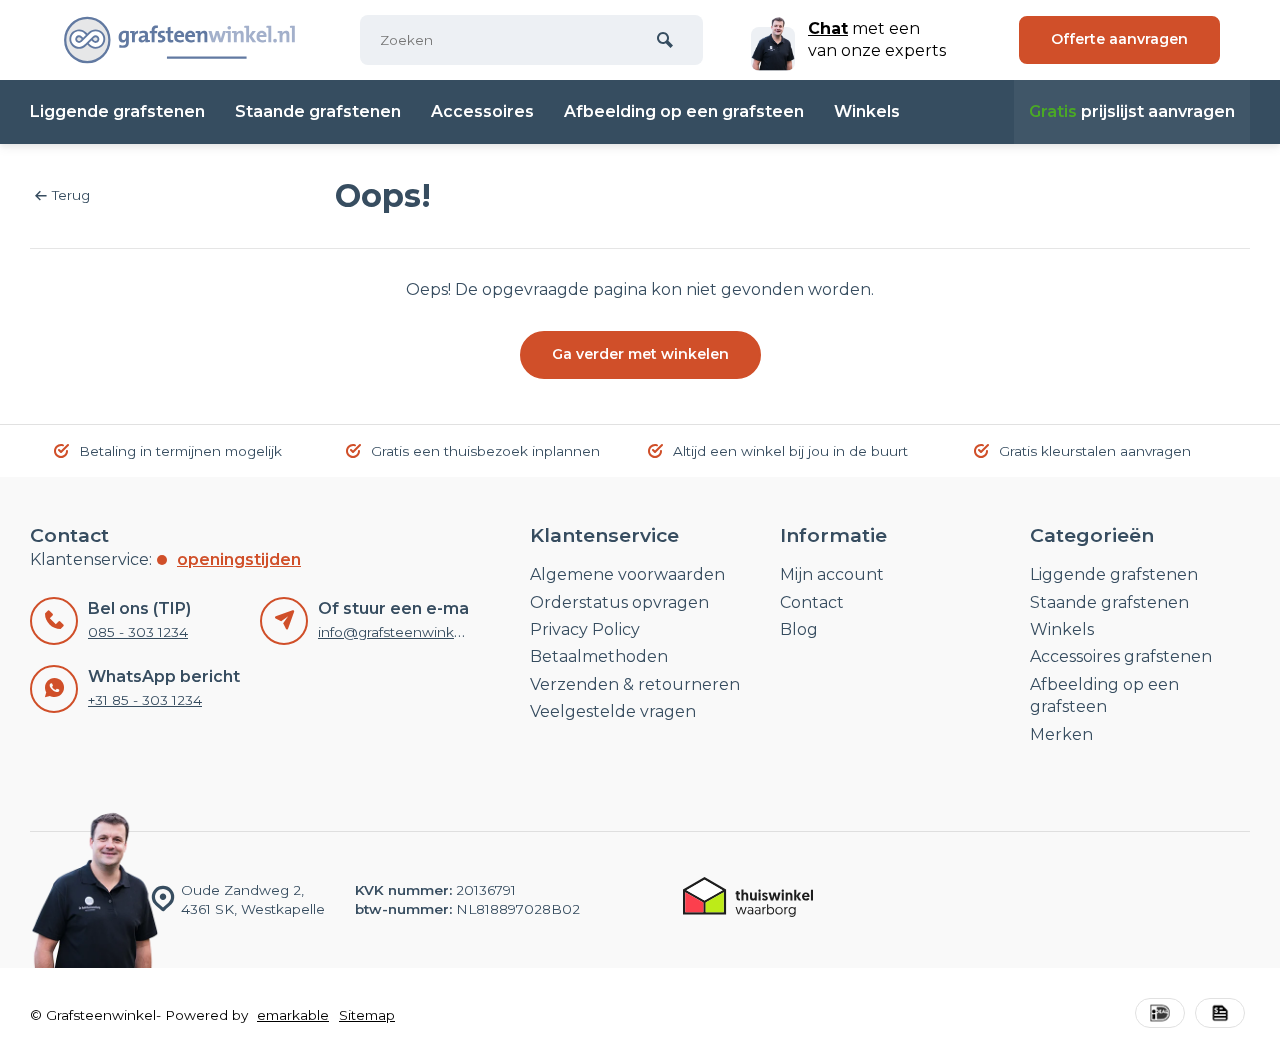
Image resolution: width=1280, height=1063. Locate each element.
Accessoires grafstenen (1121, 656)
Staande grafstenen (318, 111)
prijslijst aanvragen (1132, 111)
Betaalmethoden (599, 656)
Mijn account (832, 574)
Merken (1061, 734)
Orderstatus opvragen (619, 602)
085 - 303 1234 (138, 632)
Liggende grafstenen (117, 111)
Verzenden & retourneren (635, 684)
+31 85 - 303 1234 (145, 700)
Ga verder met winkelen (640, 354)
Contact (812, 602)
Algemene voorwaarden (627, 574)
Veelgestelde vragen (613, 711)
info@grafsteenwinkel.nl (399, 632)
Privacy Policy (585, 629)
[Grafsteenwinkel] (180, 40)
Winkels (867, 111)
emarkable (293, 1015)
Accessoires (482, 111)
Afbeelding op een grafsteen (684, 111)
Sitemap (367, 1015)
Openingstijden (239, 559)
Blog (799, 629)
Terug (71, 195)
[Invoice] (1220, 1015)
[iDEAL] (1160, 1015)
